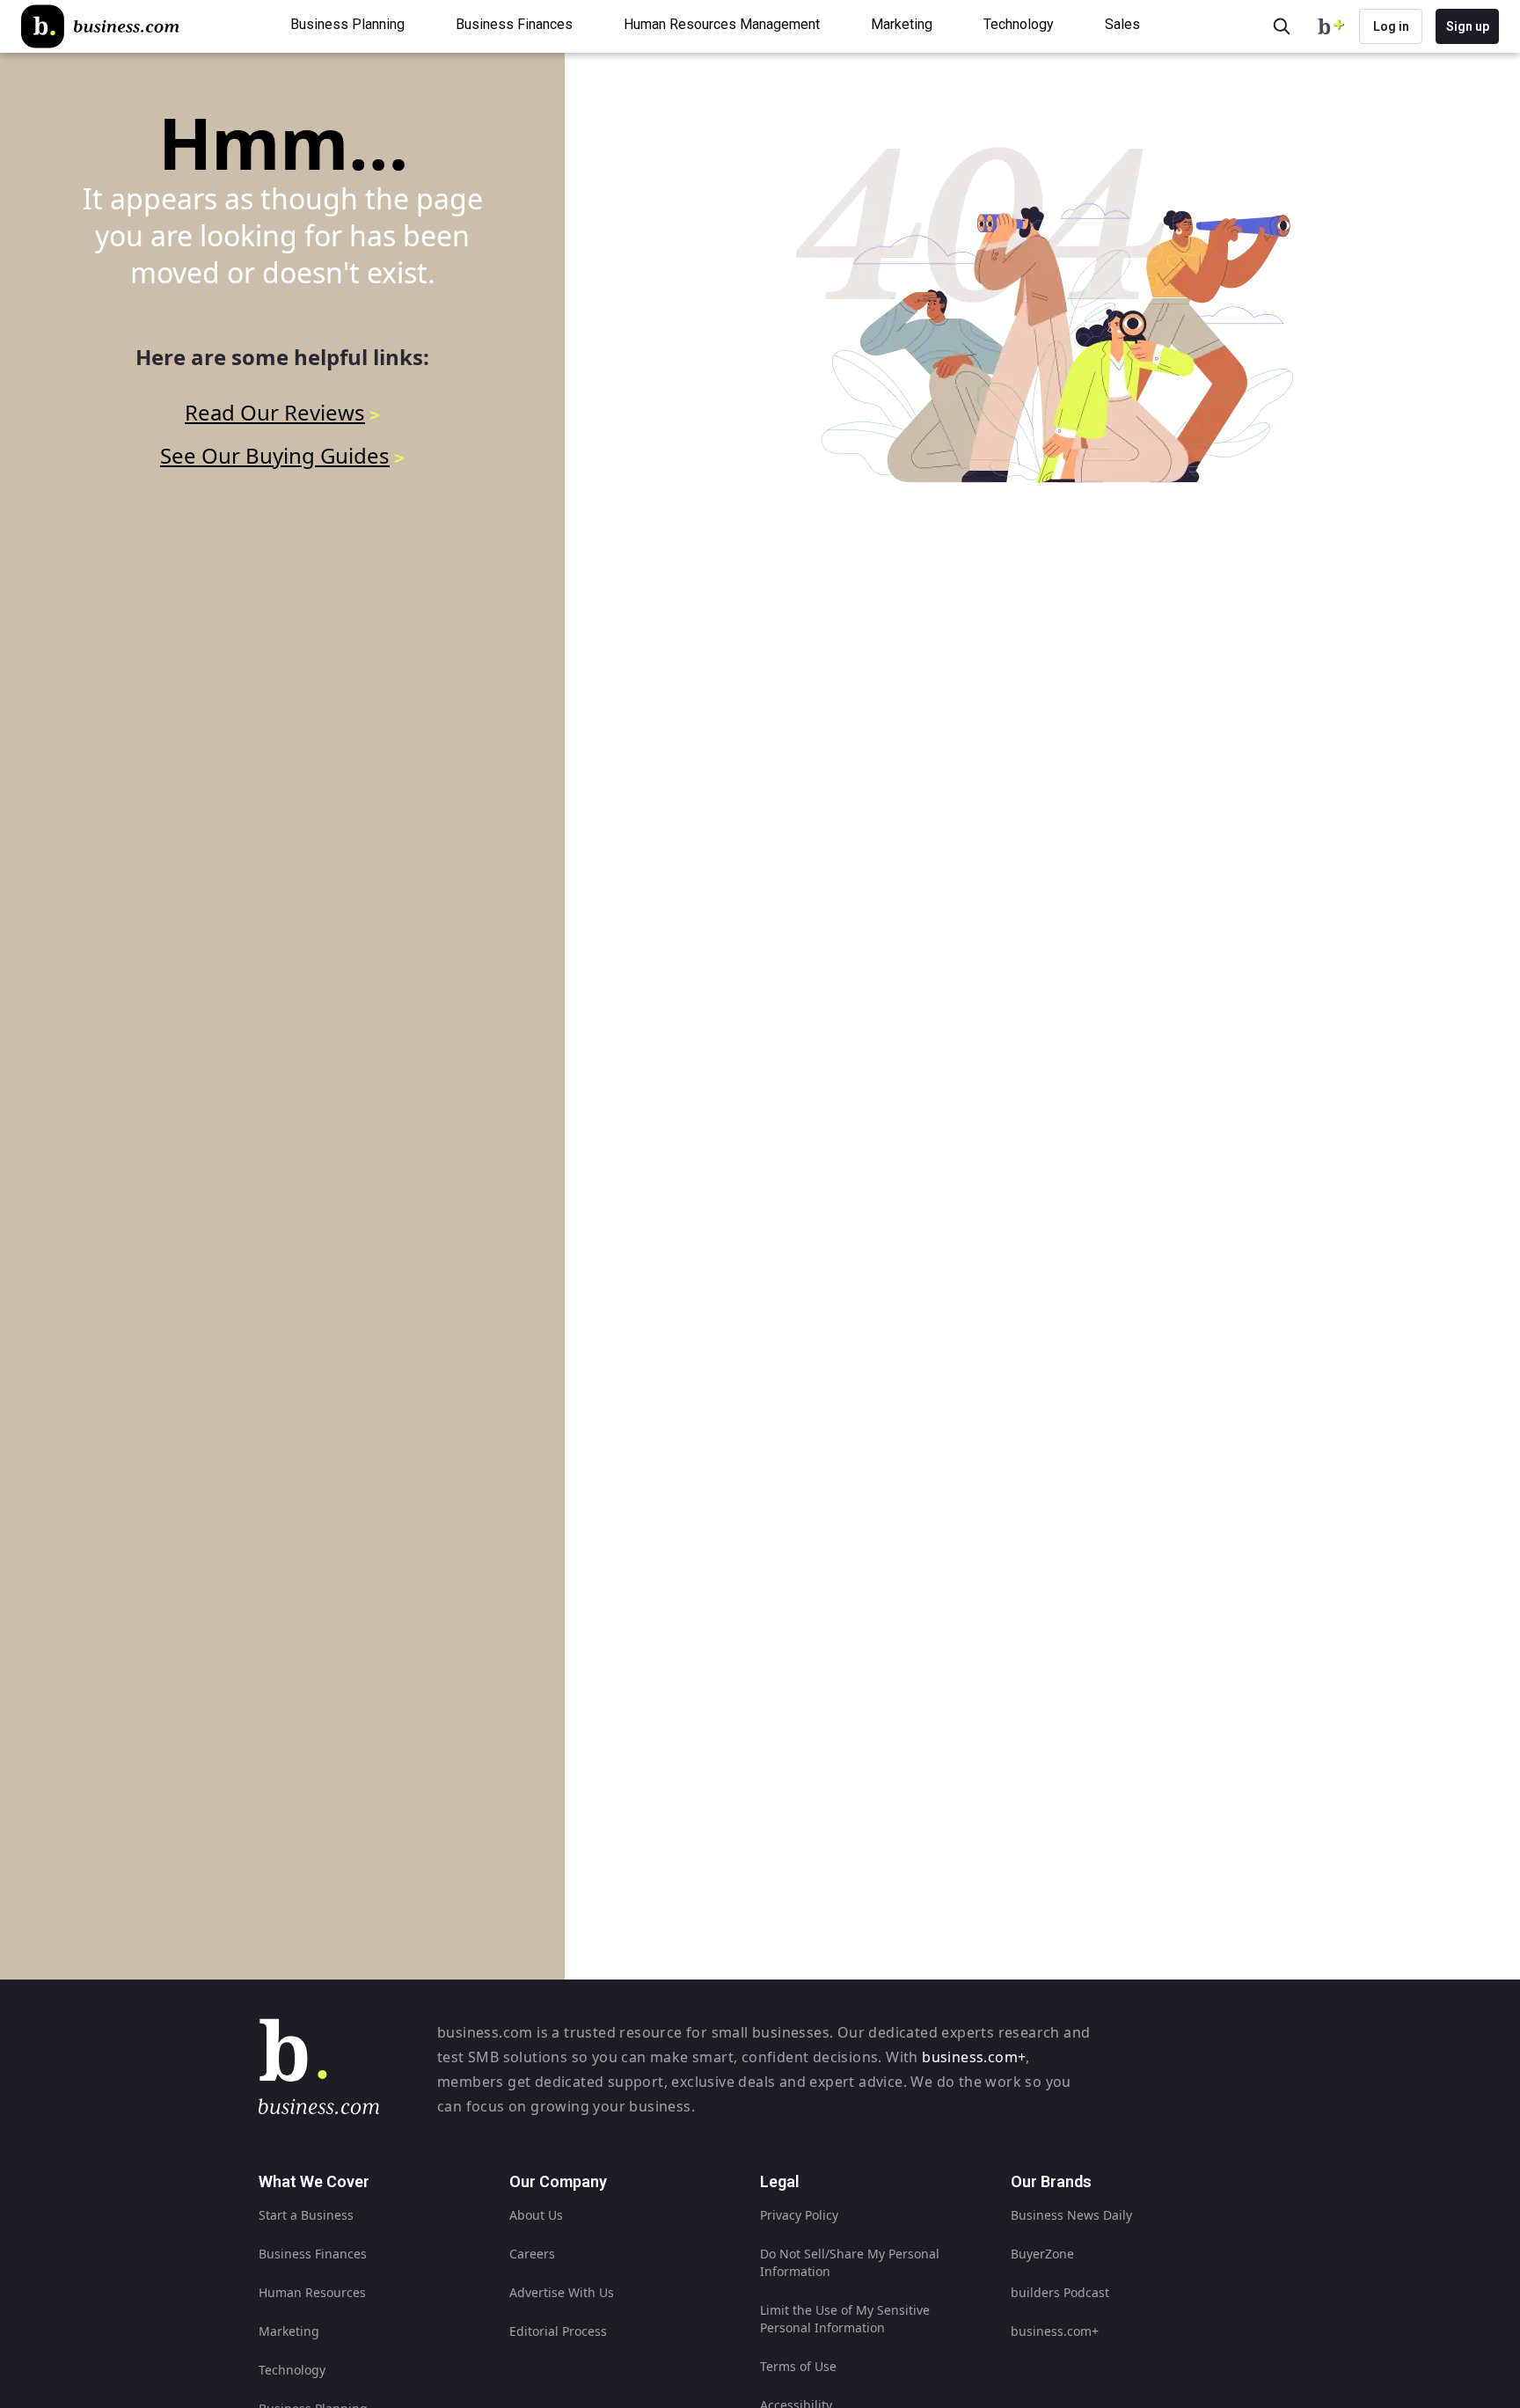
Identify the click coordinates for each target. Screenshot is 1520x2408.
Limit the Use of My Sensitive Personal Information (845, 2319)
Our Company (558, 2181)
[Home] (100, 26)
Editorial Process (558, 2331)
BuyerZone (1042, 2254)
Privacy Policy (799, 2215)
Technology (292, 2370)
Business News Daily (1071, 2215)
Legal (780, 2181)
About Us (536, 2215)
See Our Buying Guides (275, 455)
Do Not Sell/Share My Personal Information (850, 2262)
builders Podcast (1060, 2292)
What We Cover (314, 2181)
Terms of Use (798, 2366)
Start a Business (306, 2215)
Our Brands (1051, 2181)
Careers (532, 2254)
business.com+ (974, 2057)
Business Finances (313, 2254)
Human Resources (312, 2292)
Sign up (1468, 26)
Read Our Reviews (275, 412)
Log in (1391, 26)
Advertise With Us (562, 2292)
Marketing (289, 2331)
